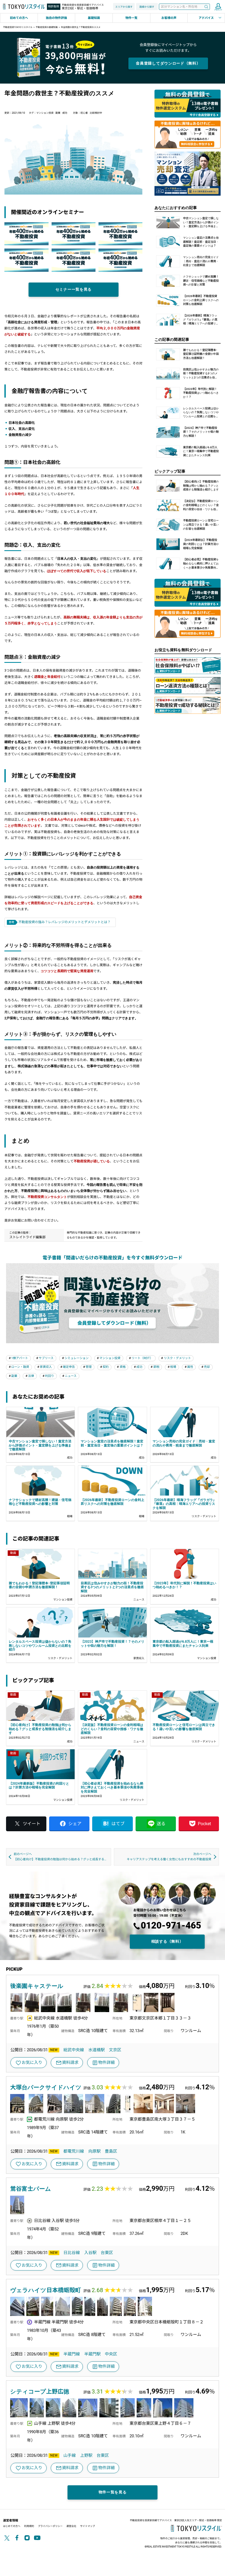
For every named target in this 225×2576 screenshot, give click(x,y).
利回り (50, 1376)
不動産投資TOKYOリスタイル (18, 27)
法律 (31, 1376)
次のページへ (169, 1857)
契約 (106, 1367)
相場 (173, 1367)
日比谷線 (72, 2253)
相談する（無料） (167, 1941)
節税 (156, 1367)
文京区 (115, 2050)
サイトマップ (88, 2526)
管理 (89, 1367)
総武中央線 (74, 2050)
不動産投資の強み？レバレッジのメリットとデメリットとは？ (64, 922)
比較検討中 (96, 113)
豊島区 (111, 2151)
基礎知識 (94, 18)
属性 (190, 1367)
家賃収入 (46, 1367)
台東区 (107, 2253)
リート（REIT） (142, 1358)
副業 (58, 113)
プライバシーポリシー (50, 2526)
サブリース (46, 1358)
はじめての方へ (12, 2526)
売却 (207, 1367)
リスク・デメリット (177, 1358)
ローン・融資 (20, 1367)
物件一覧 (131, 18)
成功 (65, 113)
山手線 (70, 2455)
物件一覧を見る (113, 2492)
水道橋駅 (97, 2050)
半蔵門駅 (92, 2354)
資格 (123, 1367)
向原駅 (95, 2151)
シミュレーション (77, 1358)
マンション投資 (45, 113)
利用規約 (29, 2526)
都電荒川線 (74, 2151)
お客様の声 (169, 18)
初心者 (84, 113)
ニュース (71, 1376)
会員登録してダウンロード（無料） (168, 63)
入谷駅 (90, 2253)
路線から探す (147, 7)
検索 (206, 7)
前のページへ (62, 1857)
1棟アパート (20, 1358)
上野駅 (86, 2455)
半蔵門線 (72, 2354)
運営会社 (71, 2526)
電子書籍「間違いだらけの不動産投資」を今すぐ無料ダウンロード (113, 1258)
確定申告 (69, 1367)
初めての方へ (19, 18)
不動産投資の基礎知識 (47, 27)
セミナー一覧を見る (74, 289)
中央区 (111, 2354)
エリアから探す (124, 7)
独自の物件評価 (56, 18)
